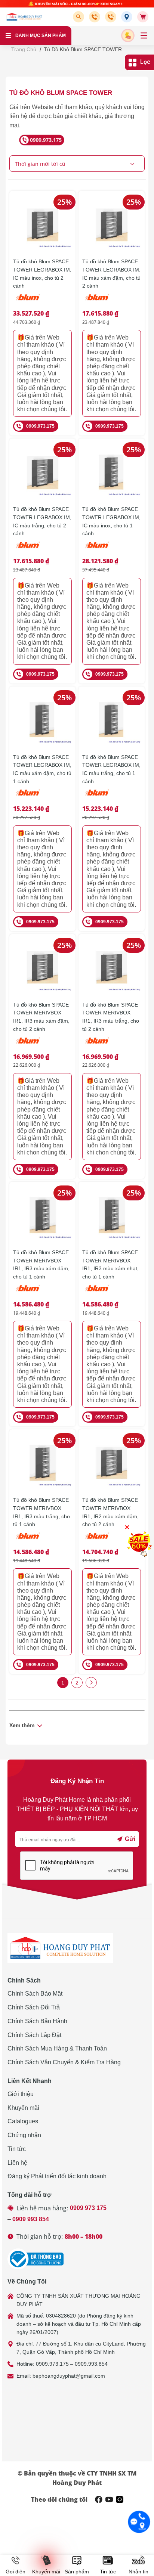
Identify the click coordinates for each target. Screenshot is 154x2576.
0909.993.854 (91, 2364)
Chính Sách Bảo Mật (35, 1994)
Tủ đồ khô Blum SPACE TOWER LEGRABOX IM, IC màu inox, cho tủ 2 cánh (42, 274)
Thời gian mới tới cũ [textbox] (40, 164)
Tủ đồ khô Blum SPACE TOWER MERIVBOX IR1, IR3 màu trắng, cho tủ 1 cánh (41, 1512)
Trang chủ (24, 49)
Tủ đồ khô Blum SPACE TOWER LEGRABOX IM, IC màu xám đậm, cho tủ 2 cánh (111, 274)
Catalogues (23, 2121)
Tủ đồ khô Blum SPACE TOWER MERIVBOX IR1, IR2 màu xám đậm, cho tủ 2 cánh (110, 1512)
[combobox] (77, 164)
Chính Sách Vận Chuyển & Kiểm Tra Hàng (64, 2062)
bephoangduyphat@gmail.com (69, 2376)
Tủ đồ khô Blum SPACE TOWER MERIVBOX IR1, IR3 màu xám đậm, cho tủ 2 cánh (41, 1017)
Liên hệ (17, 2163)
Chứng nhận (24, 2135)
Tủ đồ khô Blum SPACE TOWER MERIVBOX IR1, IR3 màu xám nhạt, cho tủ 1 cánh (110, 1264)
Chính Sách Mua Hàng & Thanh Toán (57, 2048)
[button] (80, 17)
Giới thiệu (21, 2094)
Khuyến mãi (23, 2108)
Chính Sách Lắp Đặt (34, 2035)
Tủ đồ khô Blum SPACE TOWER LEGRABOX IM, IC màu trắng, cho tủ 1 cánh (111, 769)
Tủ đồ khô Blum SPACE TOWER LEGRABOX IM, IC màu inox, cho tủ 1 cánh (111, 521)
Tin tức (17, 2149)
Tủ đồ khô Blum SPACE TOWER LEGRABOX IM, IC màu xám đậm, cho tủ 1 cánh (42, 769)
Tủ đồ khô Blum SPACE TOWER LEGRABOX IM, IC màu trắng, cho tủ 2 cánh (42, 521)
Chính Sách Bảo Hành (37, 2021)
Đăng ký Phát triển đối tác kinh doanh (57, 2176)
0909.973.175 (40, 426)
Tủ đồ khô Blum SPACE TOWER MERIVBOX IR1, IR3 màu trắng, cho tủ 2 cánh (111, 1017)
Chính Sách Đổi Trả (34, 2007)
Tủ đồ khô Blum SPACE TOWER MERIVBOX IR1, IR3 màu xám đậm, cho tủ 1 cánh (41, 1264)
